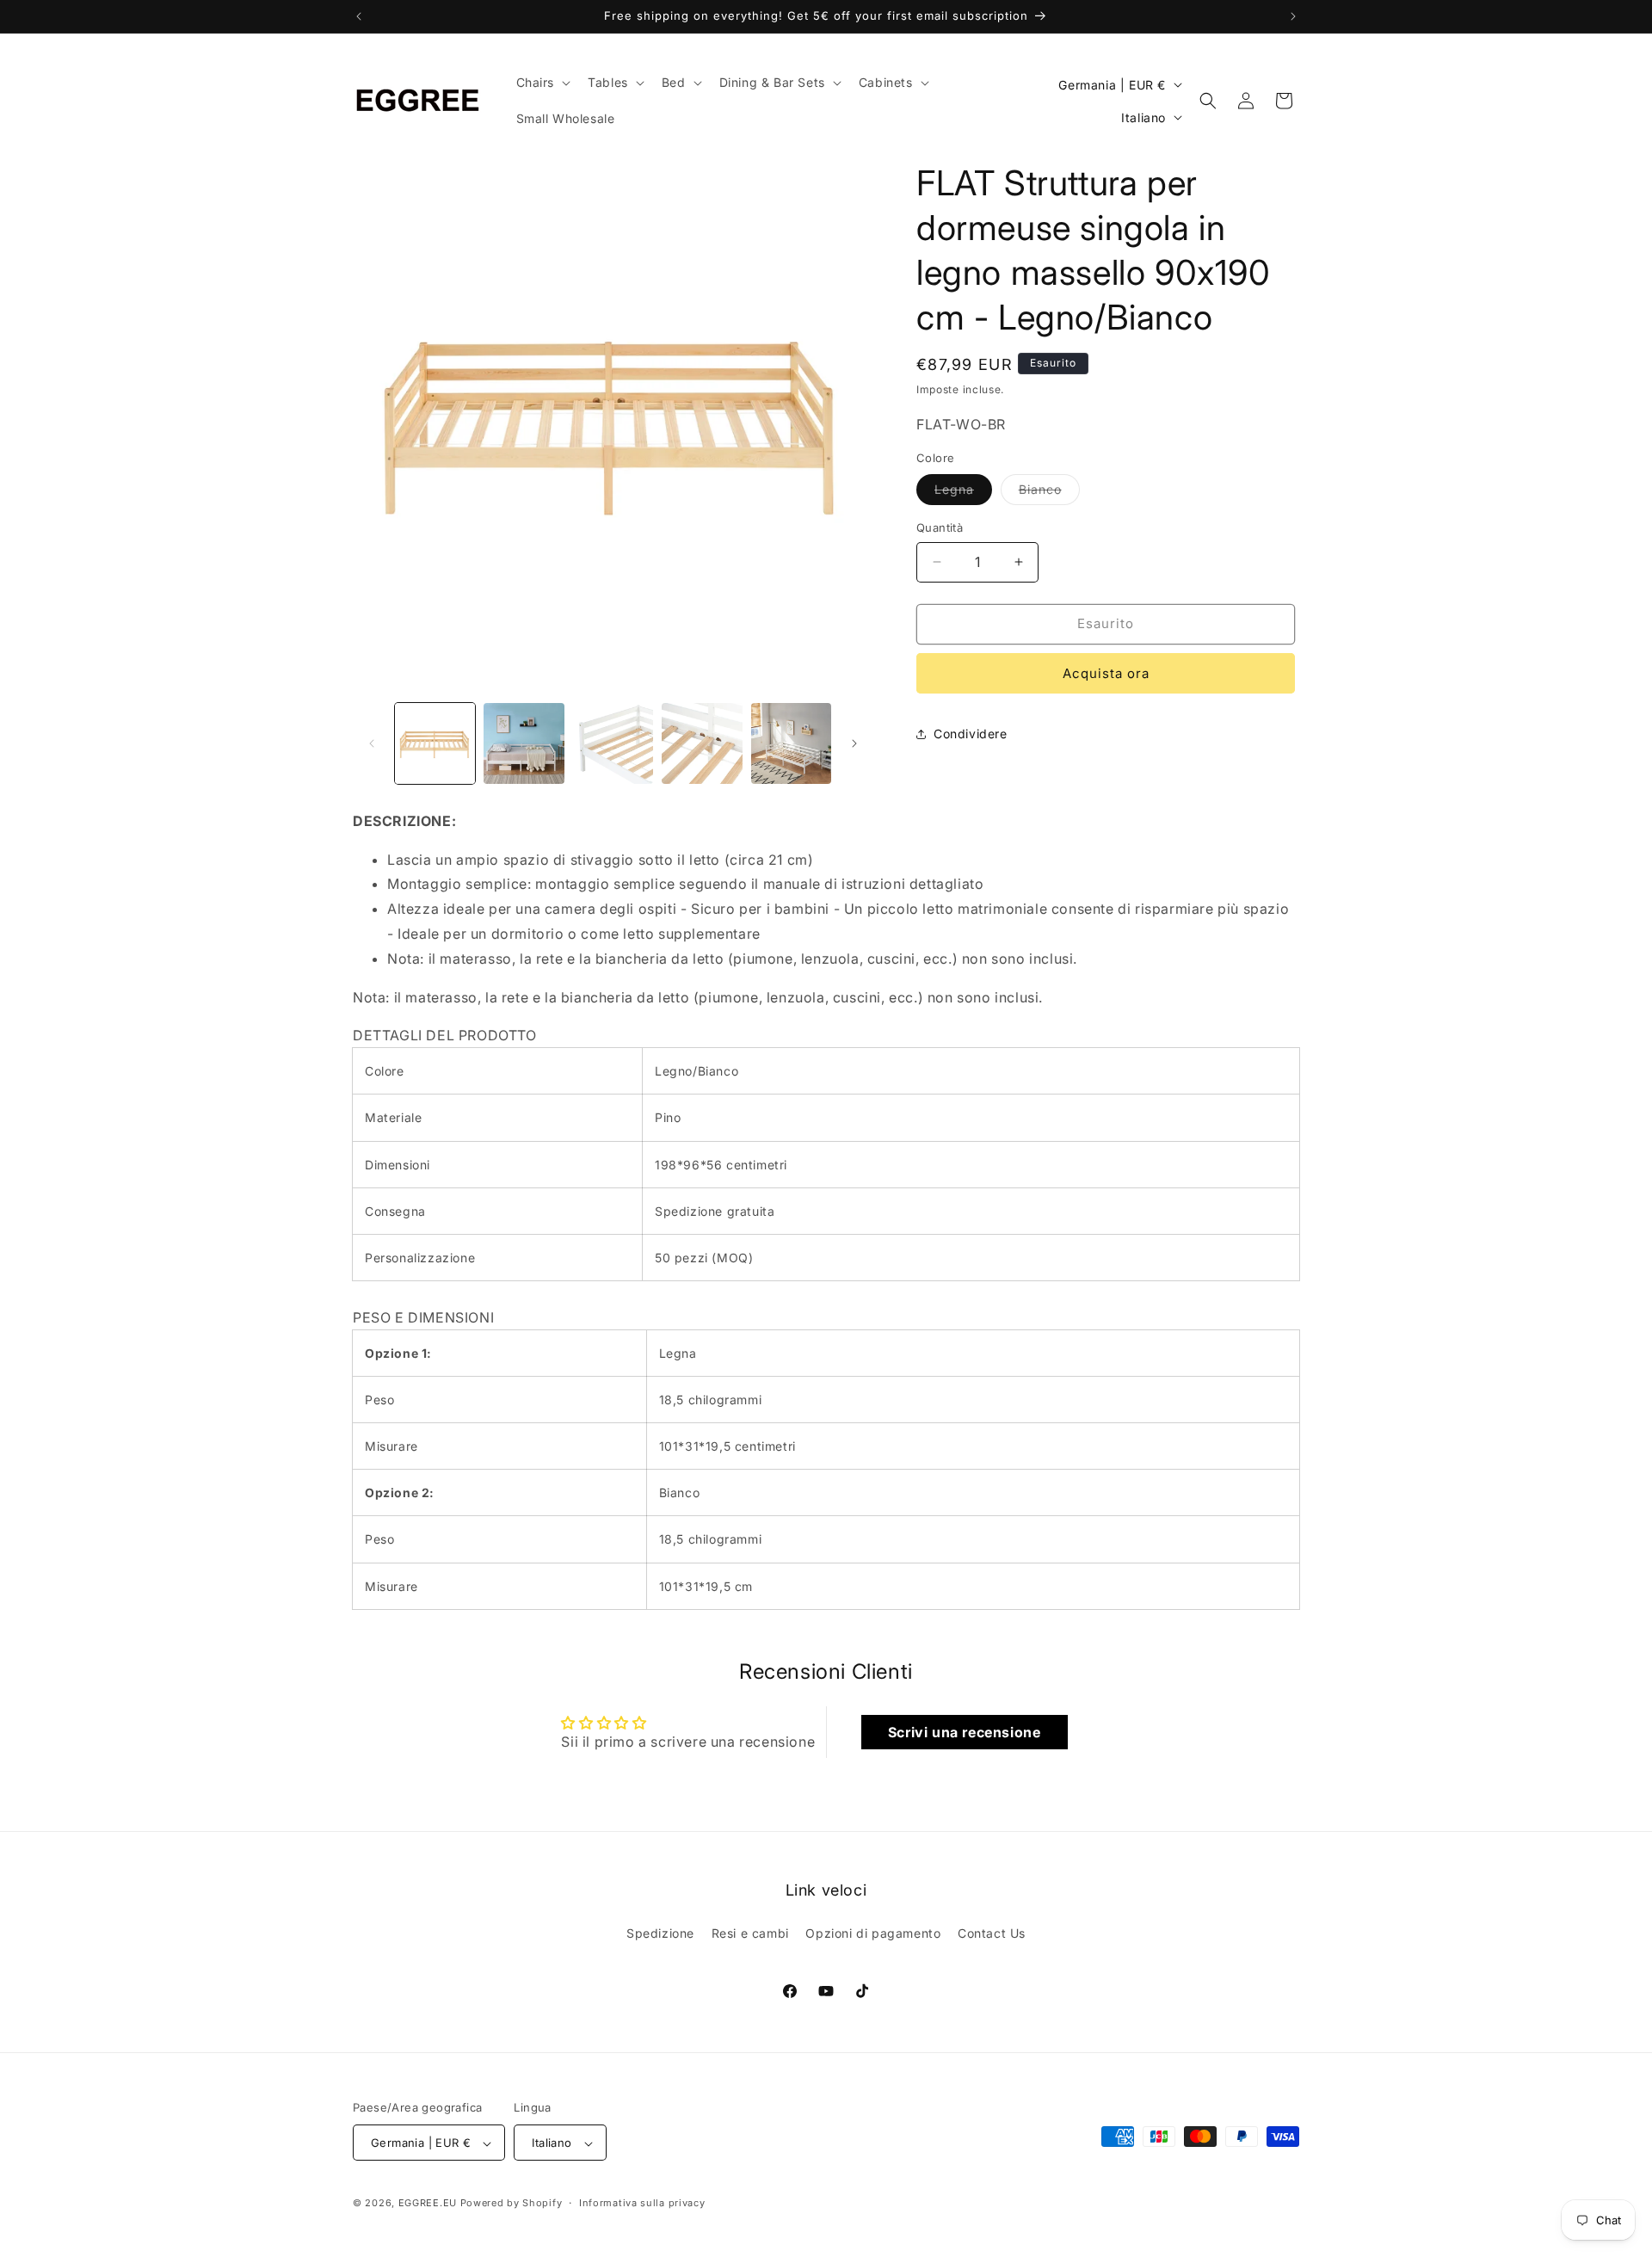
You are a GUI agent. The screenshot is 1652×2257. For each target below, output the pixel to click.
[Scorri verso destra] (854, 743)
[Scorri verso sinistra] (372, 743)
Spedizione (660, 1932)
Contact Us (992, 1932)
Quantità (940, 527)
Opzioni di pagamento (873, 1932)
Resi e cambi (750, 1932)
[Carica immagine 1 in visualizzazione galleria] (435, 743)
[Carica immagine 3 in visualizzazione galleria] (524, 743)
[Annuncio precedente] (359, 16)
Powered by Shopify (512, 2204)
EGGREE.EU (428, 2204)
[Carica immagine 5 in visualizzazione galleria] (702, 743)
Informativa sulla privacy (642, 2203)
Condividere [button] (971, 734)
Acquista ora (1106, 673)
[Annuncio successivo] (1293, 16)
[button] (542, 83)
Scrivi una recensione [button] (965, 1732)
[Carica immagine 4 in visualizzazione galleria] (613, 743)
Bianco (1049, 493)
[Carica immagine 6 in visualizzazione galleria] (791, 743)
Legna (963, 493)
